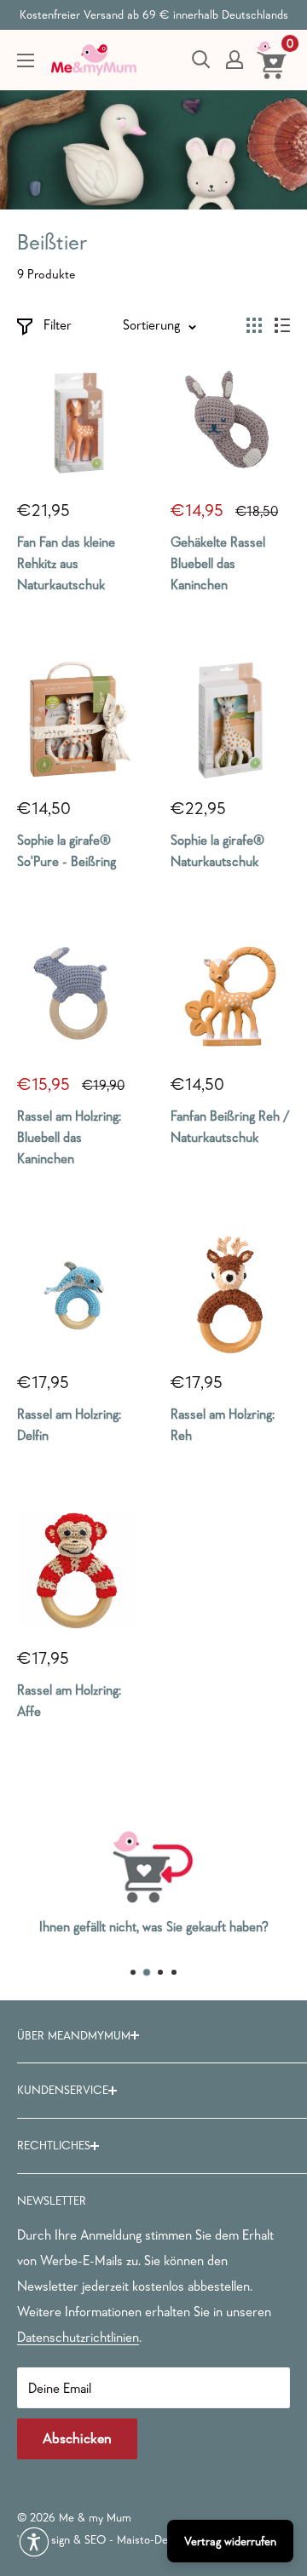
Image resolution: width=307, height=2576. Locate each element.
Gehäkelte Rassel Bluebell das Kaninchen (218, 563)
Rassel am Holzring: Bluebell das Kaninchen (69, 1137)
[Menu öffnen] (26, 60)
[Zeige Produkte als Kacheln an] (254, 325)
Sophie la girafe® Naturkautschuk (217, 850)
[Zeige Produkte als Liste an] (282, 325)
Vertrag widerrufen (230, 2541)
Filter (58, 324)
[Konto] (235, 60)
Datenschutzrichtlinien (78, 2337)
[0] (272, 60)
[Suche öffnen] (201, 60)
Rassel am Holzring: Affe (69, 1700)
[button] (34, 2542)
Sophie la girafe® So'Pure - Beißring (67, 850)
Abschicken (77, 2438)
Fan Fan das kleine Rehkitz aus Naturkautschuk (66, 563)
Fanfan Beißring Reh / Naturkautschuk (230, 1126)
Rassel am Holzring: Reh (223, 1424)
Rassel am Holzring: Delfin (69, 1424)
